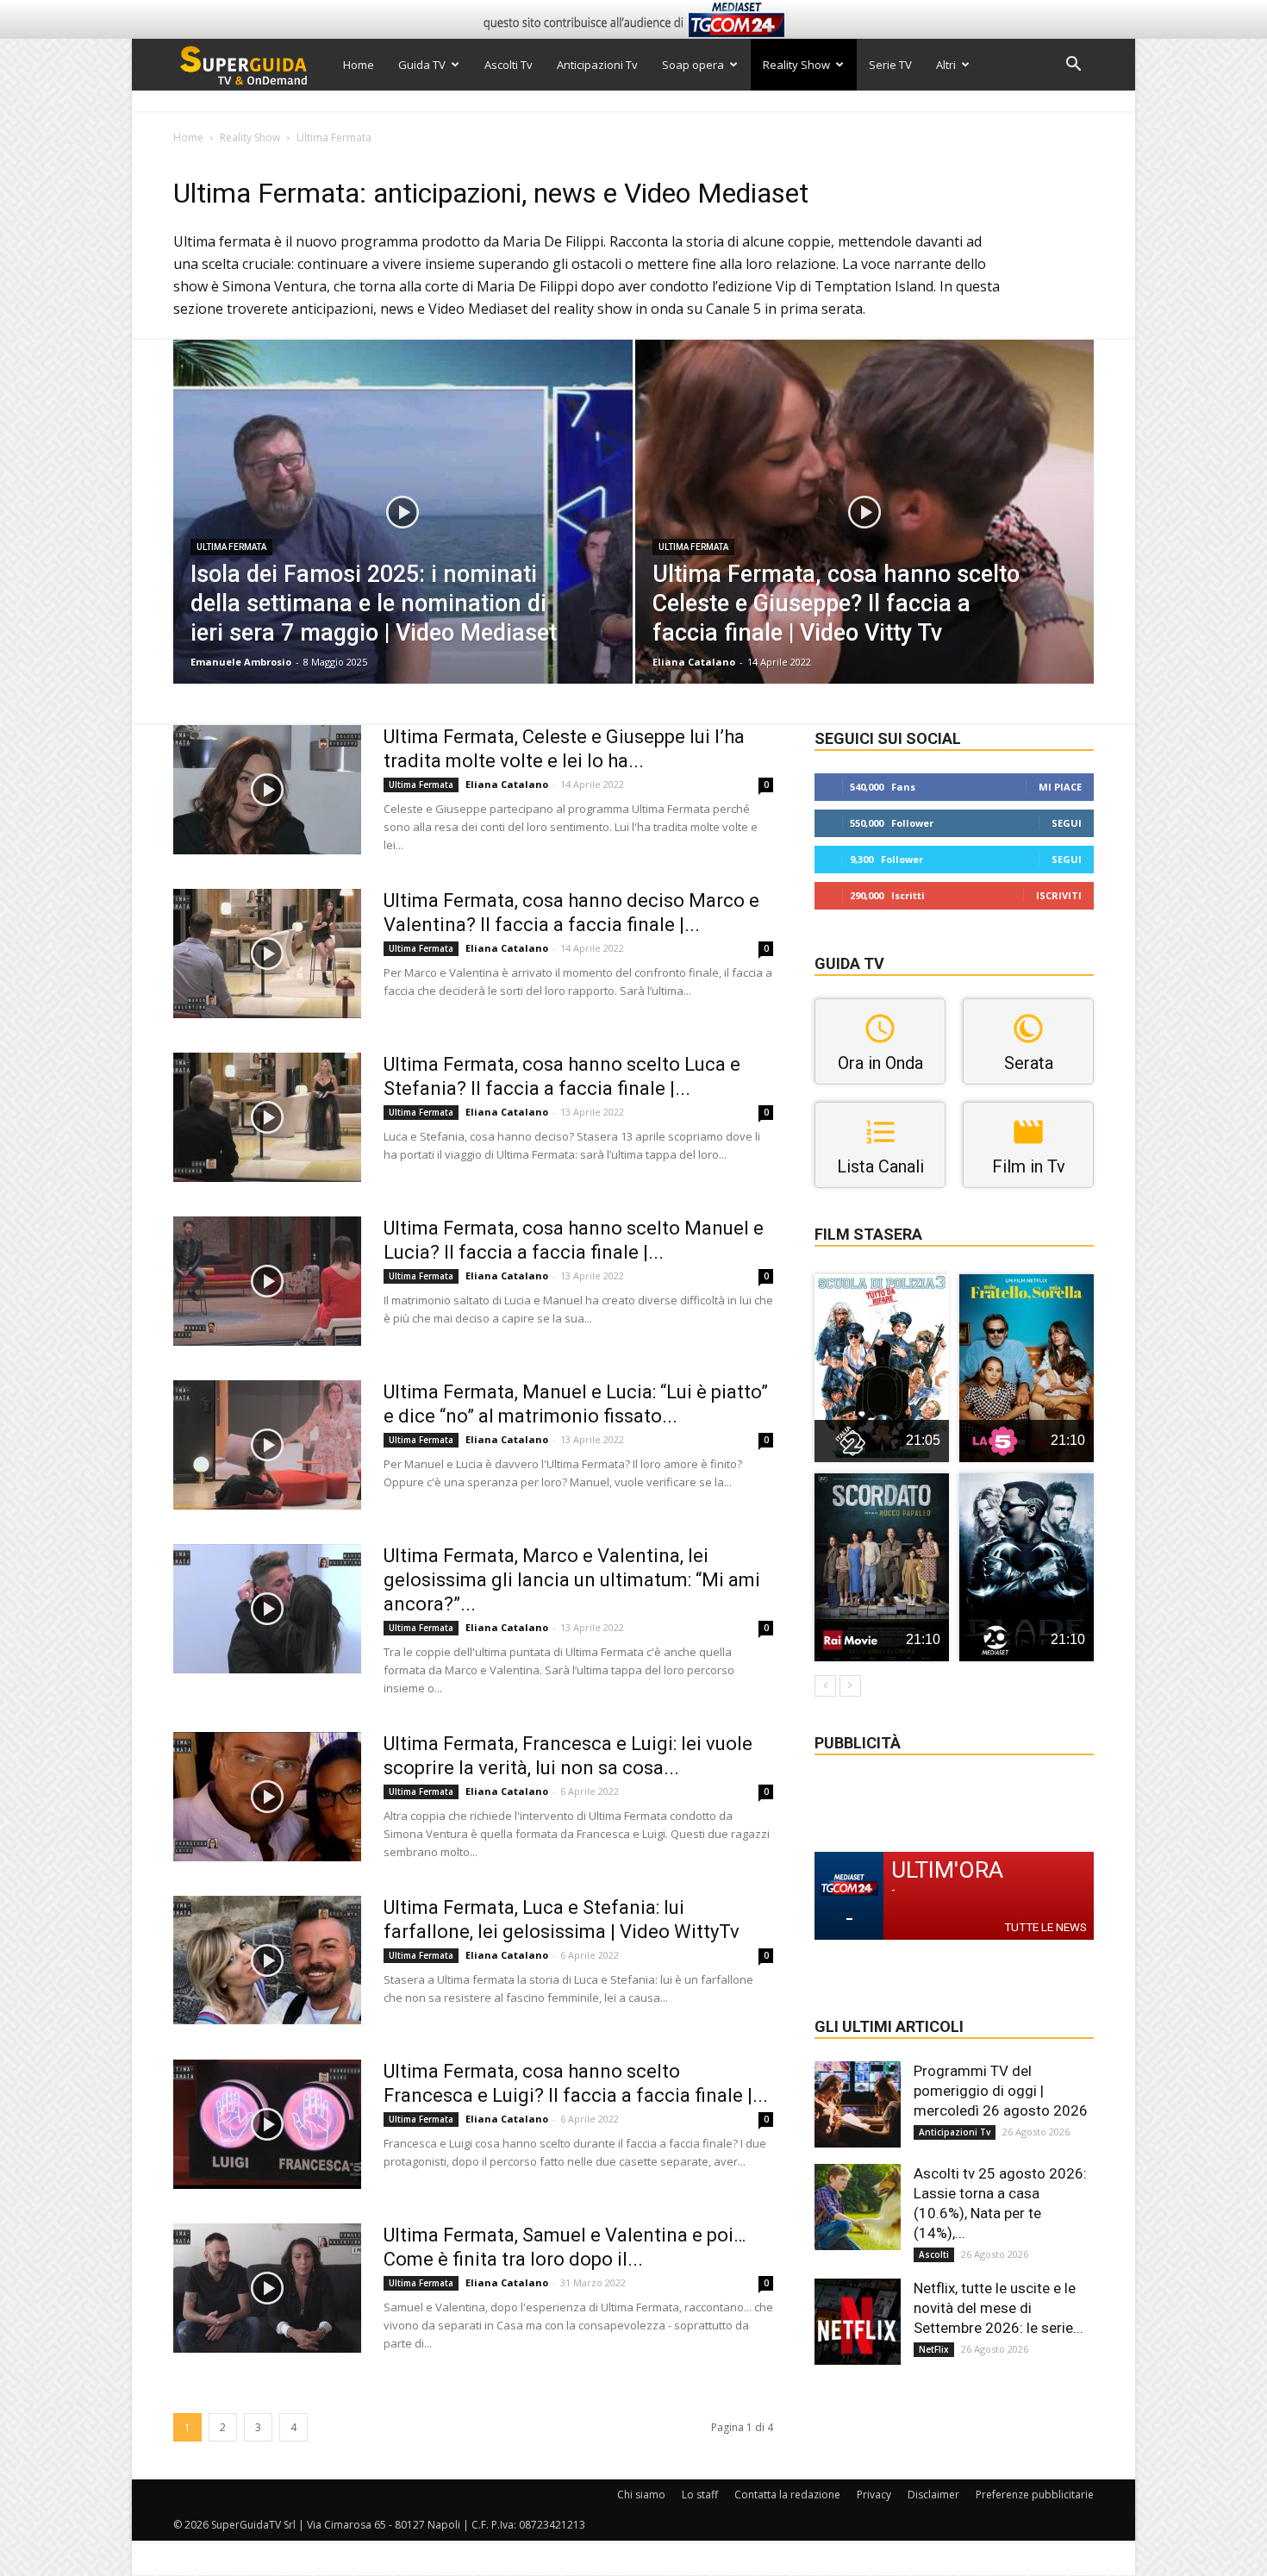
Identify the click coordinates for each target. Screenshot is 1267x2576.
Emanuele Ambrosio (241, 662)
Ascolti (934, 2254)
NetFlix (934, 2349)
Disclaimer (933, 2495)
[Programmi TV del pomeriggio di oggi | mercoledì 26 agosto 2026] (858, 2104)
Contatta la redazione (787, 2495)
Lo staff (700, 2495)
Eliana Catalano (694, 662)
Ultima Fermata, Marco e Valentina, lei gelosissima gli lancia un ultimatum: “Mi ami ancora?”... (572, 1580)
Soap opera (693, 65)
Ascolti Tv (509, 65)
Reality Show (796, 65)
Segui (1067, 823)
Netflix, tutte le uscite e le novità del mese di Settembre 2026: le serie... (999, 2308)
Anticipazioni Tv (597, 65)
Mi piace (1060, 787)
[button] (1073, 66)
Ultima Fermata (231, 547)
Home (359, 65)
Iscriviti (1059, 895)
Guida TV (422, 65)
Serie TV (890, 65)
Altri (946, 65)
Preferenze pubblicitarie (1035, 2495)
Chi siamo (641, 2495)
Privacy (874, 2495)
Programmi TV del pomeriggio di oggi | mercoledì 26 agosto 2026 (1001, 2091)
